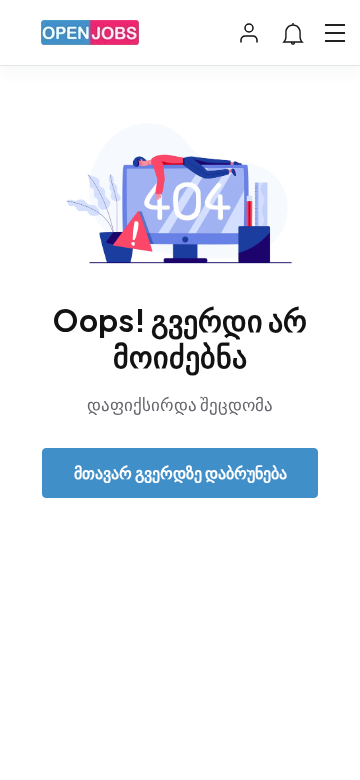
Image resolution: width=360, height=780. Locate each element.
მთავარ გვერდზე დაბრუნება (180, 472)
